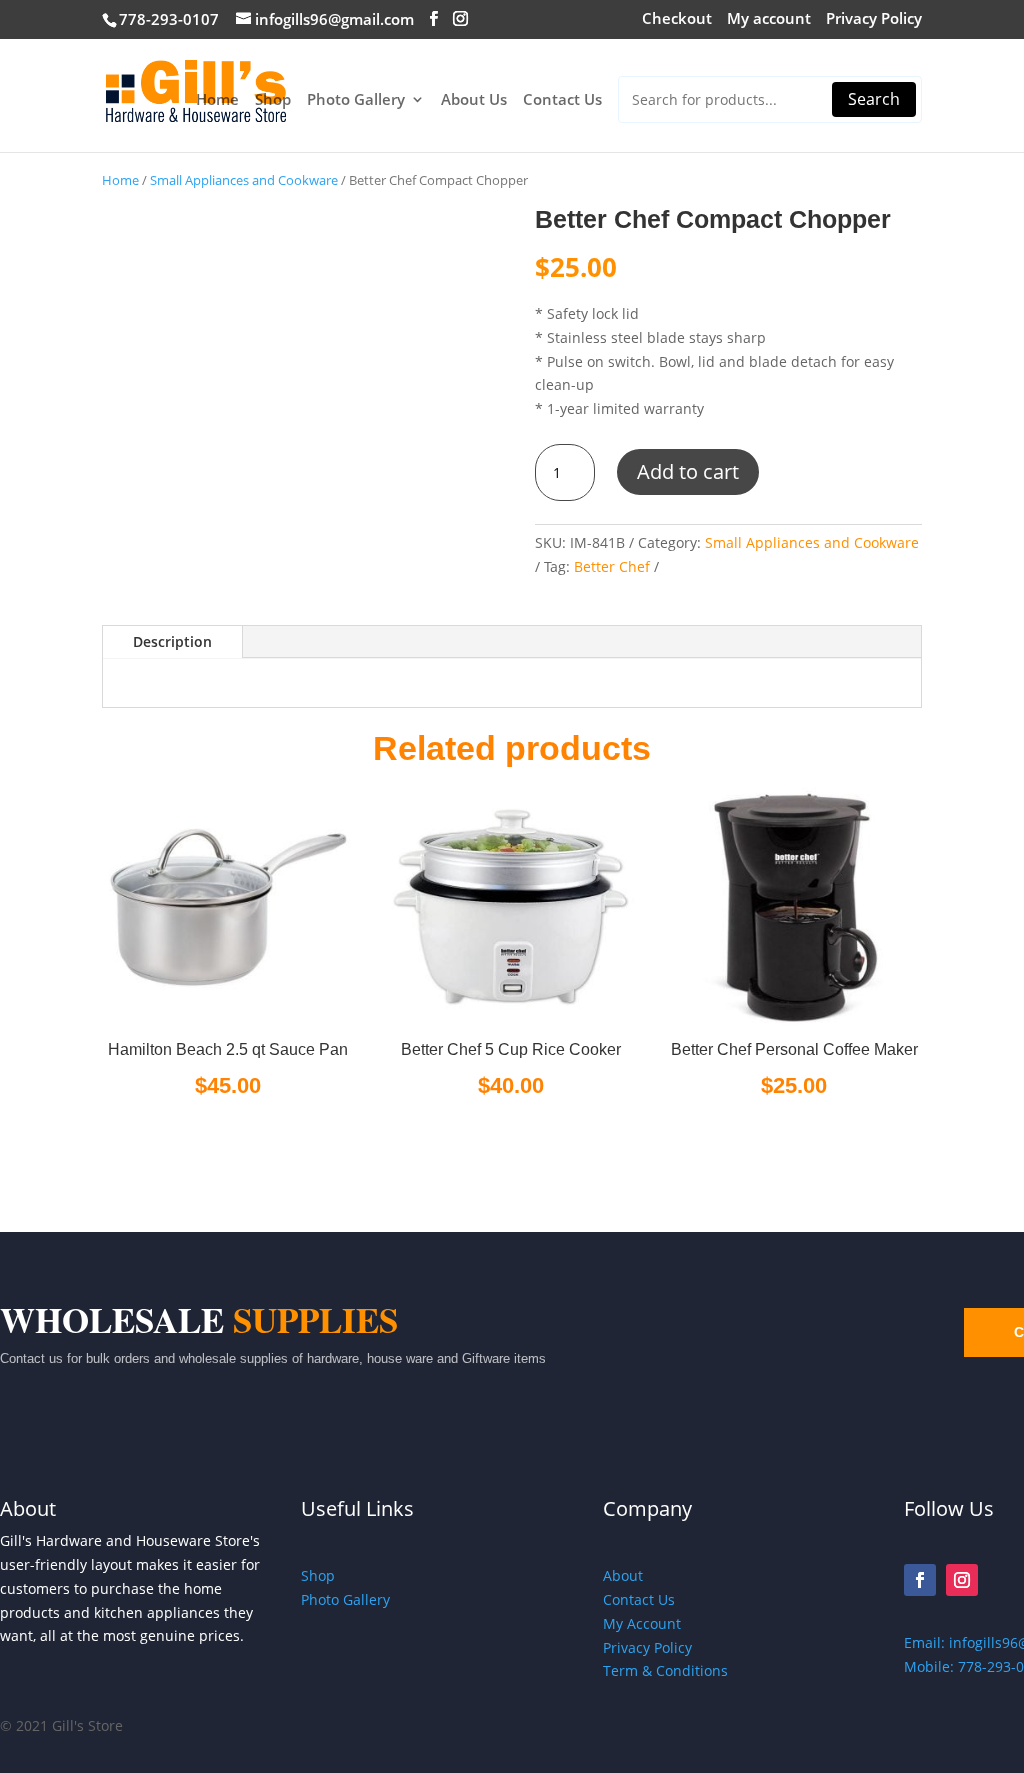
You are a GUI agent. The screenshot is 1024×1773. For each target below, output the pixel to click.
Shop (273, 100)
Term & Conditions (665, 1670)
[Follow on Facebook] (920, 1580)
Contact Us (562, 100)
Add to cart (688, 471)
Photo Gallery (356, 100)
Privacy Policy (874, 19)
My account (769, 19)
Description (172, 641)
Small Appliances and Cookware (244, 180)
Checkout (677, 19)
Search (874, 99)
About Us (474, 100)
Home (217, 100)
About (623, 1575)
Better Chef (612, 566)
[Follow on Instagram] (962, 1580)
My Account (642, 1623)
